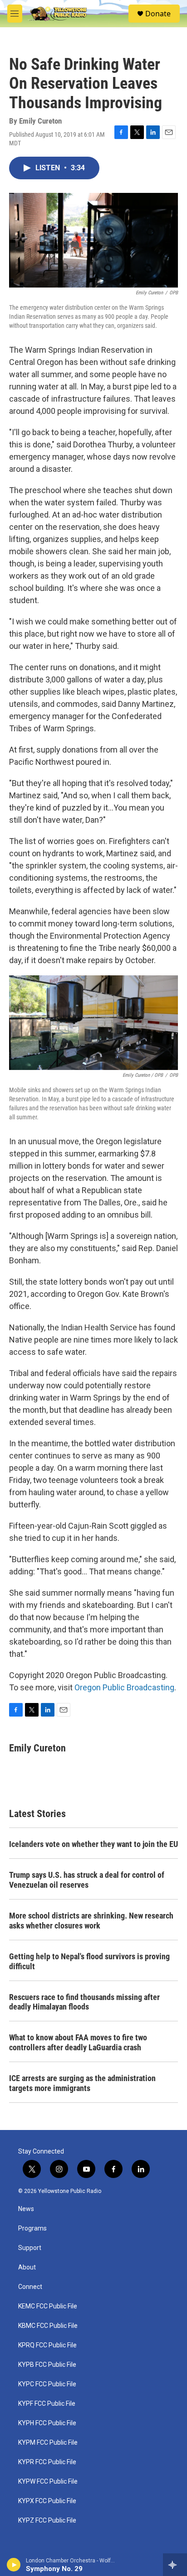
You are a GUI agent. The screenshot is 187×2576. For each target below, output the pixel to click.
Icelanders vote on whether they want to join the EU (93, 1844)
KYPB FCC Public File (47, 2365)
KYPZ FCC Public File (47, 2521)
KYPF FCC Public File (47, 2404)
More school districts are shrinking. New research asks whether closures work (91, 1921)
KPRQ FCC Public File (47, 2345)
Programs (32, 2228)
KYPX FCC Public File (47, 2501)
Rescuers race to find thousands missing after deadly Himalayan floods (84, 2002)
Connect (30, 2287)
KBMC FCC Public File (48, 2326)
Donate (158, 14)
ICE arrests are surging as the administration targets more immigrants (82, 2083)
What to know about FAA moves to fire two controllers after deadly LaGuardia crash (78, 2042)
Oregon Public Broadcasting (124, 1687)
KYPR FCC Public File (47, 2462)
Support (30, 2248)
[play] (14, 2565)
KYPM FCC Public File (48, 2443)
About (27, 2267)
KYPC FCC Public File (47, 2384)
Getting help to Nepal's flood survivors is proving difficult (89, 1961)
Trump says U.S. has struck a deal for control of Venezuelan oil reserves (87, 1880)
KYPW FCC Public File (48, 2482)
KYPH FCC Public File (47, 2423)
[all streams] (175, 2565)
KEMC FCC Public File (48, 2306)
